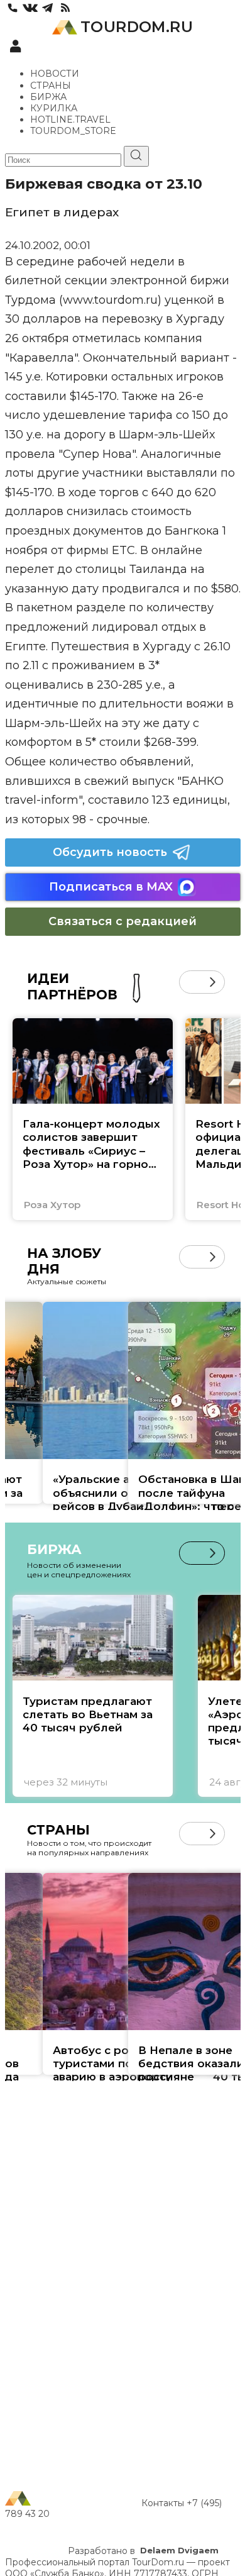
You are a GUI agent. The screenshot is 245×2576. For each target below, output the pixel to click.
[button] (191, 982)
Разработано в (143, 2551)
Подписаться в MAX (111, 887)
